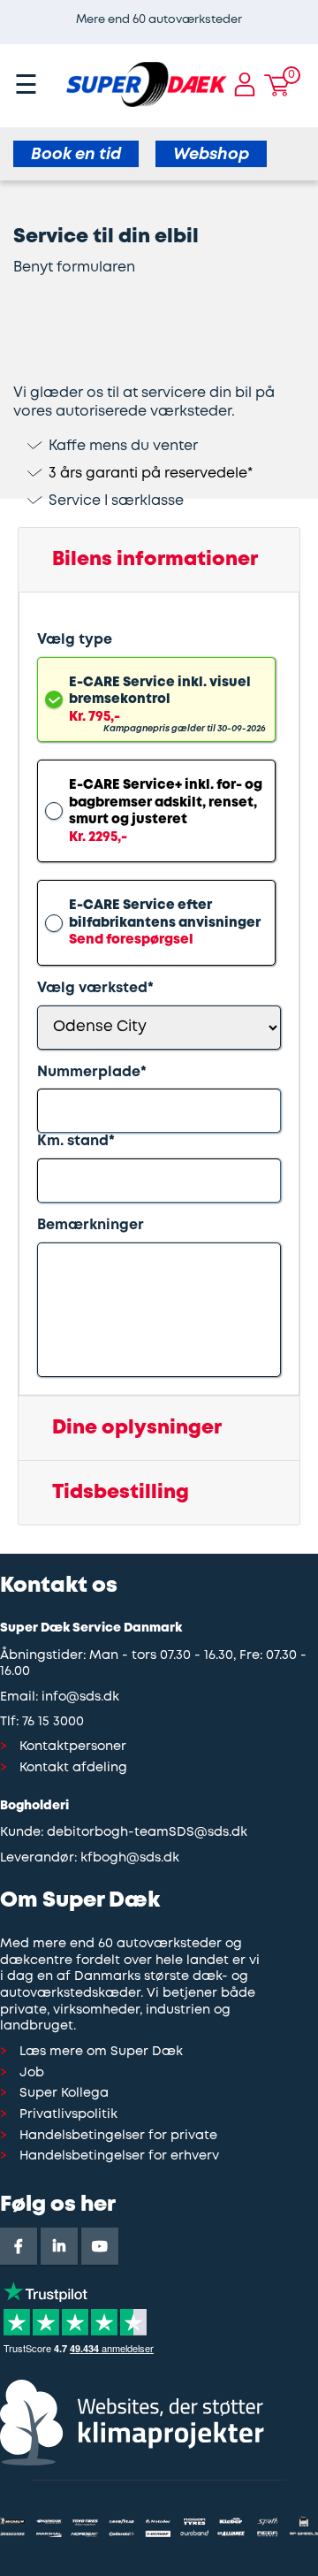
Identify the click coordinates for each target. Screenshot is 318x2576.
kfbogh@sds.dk (130, 1858)
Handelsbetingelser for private (118, 2136)
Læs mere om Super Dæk (101, 2052)
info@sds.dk (80, 1697)
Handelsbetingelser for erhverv (119, 2156)
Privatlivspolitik (68, 2115)
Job (32, 2073)
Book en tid (76, 155)
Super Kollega (64, 2094)
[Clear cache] (309, 9)
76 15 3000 (53, 1722)
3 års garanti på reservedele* (151, 474)
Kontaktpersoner (73, 1747)
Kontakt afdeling (73, 1768)
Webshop (211, 155)
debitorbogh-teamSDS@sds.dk (147, 1833)
